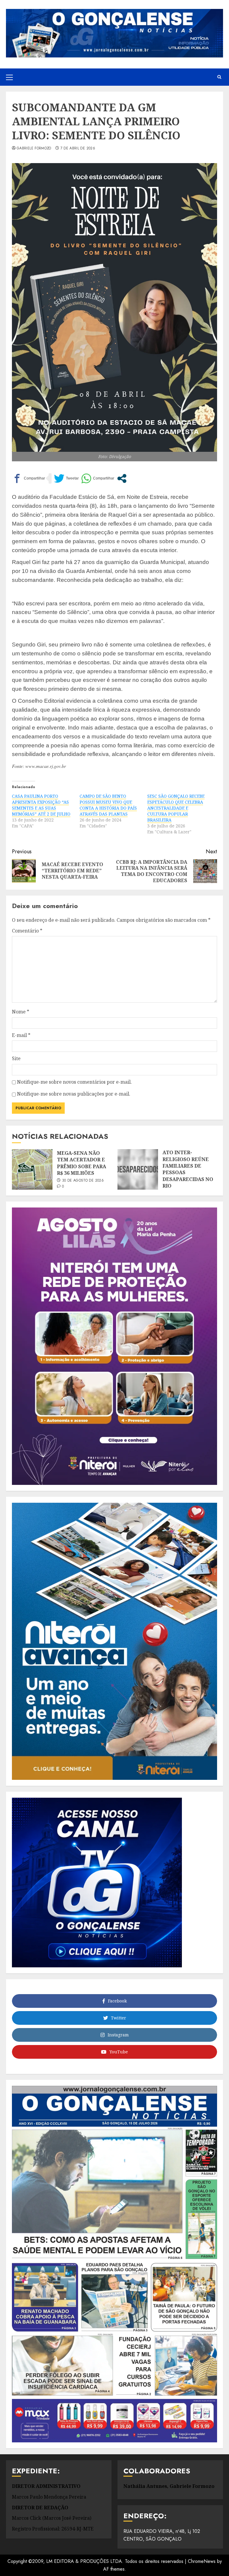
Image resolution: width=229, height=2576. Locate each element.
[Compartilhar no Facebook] (28, 478)
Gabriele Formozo (34, 149)
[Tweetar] (66, 478)
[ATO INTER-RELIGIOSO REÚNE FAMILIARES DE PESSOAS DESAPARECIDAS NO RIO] (138, 1169)
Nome (21, 1012)
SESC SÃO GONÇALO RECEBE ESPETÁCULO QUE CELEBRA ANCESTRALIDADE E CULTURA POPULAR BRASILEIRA (176, 808)
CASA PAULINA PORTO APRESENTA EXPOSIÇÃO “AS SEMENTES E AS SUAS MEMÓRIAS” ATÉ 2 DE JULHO (41, 805)
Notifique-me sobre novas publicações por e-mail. (74, 1094)
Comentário (27, 931)
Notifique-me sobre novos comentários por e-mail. (74, 1082)
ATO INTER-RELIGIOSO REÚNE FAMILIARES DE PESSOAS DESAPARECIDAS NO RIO (188, 1169)
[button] (9, 77)
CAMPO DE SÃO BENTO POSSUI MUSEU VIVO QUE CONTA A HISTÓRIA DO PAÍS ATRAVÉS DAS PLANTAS (108, 805)
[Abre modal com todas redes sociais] (122, 478)
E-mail (21, 1035)
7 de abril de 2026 (78, 149)
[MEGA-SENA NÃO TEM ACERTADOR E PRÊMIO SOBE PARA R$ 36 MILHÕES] (32, 1169)
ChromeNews (202, 2561)
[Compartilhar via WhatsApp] (98, 478)
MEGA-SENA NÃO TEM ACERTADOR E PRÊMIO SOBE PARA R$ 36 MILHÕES (82, 1163)
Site (16, 1058)
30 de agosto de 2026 (83, 1181)
